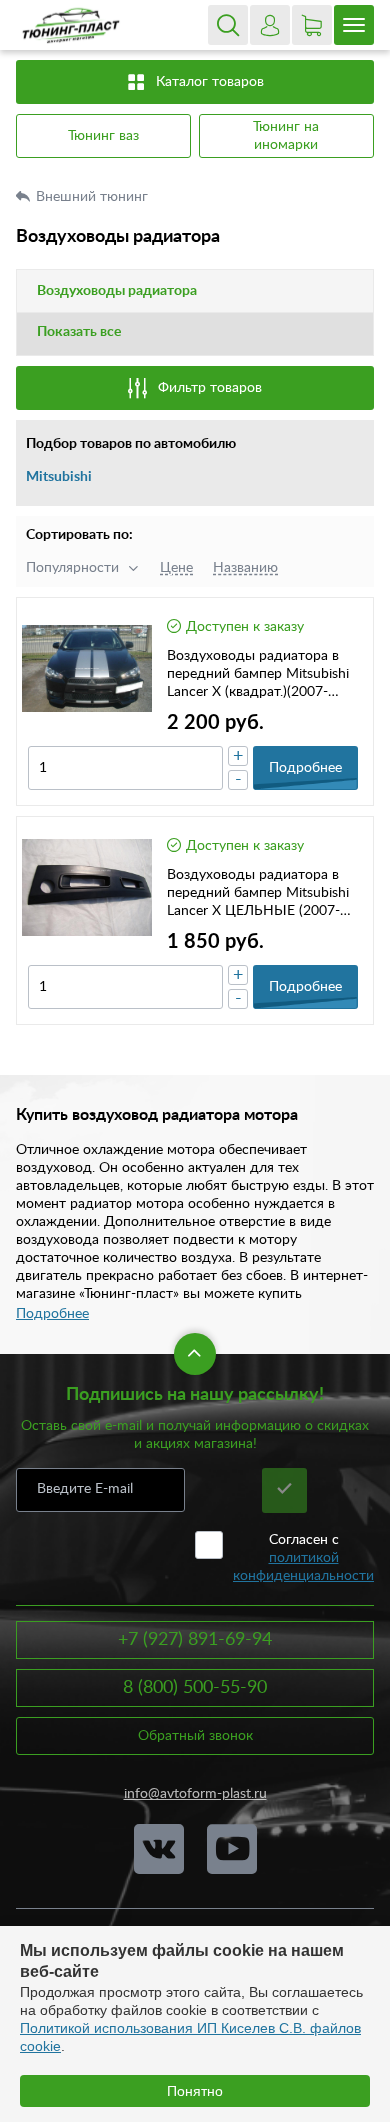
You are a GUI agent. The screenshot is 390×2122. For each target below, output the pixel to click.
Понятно (195, 2091)
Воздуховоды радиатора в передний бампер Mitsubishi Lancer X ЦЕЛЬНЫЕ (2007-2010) (258, 894)
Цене (176, 568)
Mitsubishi (59, 477)
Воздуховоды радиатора (117, 291)
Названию (245, 568)
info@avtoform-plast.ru (195, 1794)
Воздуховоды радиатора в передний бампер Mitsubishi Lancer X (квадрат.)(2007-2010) (258, 675)
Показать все (79, 332)
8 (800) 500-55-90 (195, 1688)
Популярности (72, 568)
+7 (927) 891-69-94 (195, 1640)
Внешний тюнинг (94, 197)
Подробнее (52, 1314)
